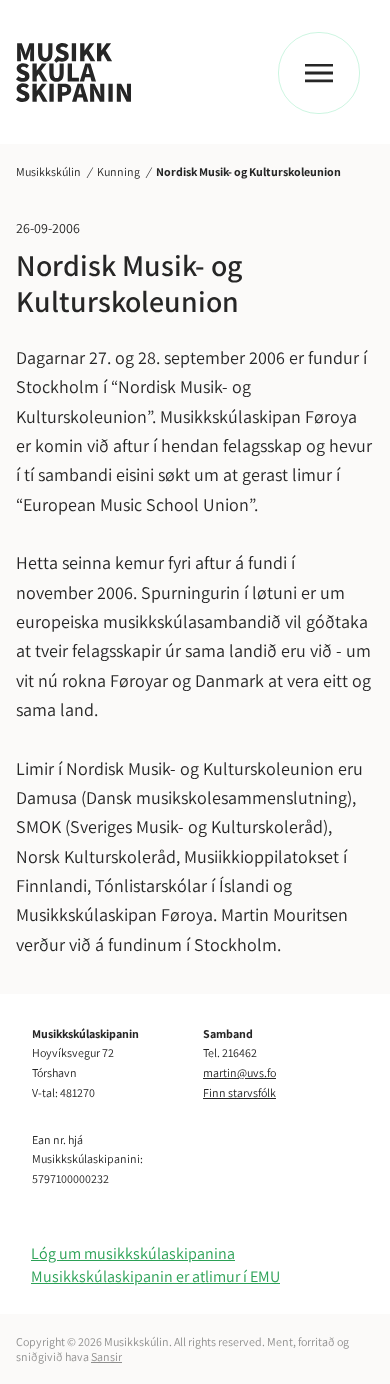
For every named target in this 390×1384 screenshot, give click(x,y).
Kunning (118, 171)
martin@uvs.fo (239, 1072)
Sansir (106, 1356)
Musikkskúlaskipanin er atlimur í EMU (155, 1276)
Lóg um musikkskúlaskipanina (133, 1253)
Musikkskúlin (48, 171)
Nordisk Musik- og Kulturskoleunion (248, 171)
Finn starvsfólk (239, 1092)
